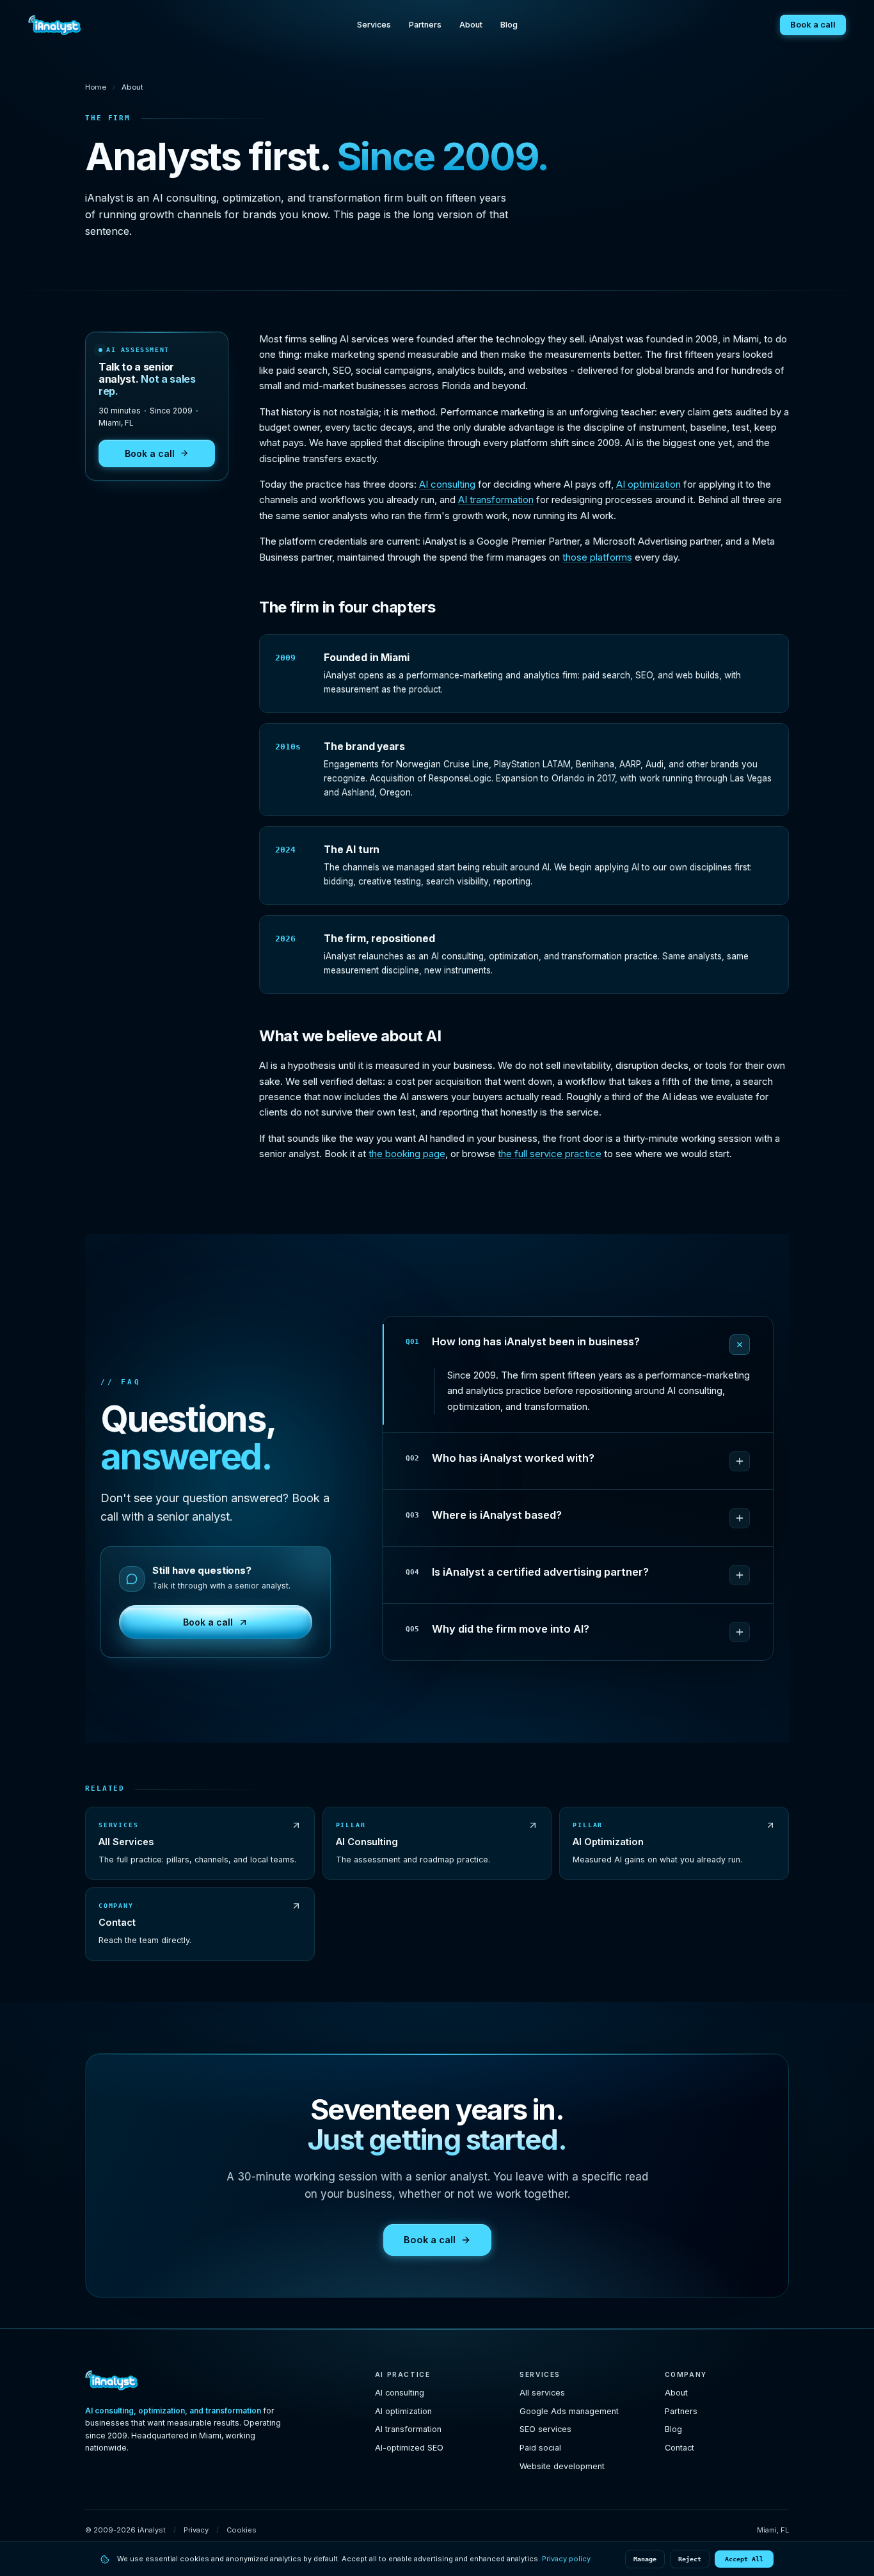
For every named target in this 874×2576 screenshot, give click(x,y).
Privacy (196, 2530)
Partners (425, 25)
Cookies (242, 2530)
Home (96, 87)
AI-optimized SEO (409, 2448)
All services (542, 2393)
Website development (562, 2466)
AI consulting (447, 484)
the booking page (407, 1154)
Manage (645, 2559)
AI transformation (496, 500)
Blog (509, 25)
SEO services (545, 2429)
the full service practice (550, 1154)
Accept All (744, 2559)
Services (374, 25)
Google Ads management (569, 2411)
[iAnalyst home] (55, 25)
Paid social (540, 2448)
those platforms (597, 557)
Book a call (813, 24)
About (471, 25)
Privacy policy (566, 2559)
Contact (679, 2448)
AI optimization (648, 484)
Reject (690, 2559)
